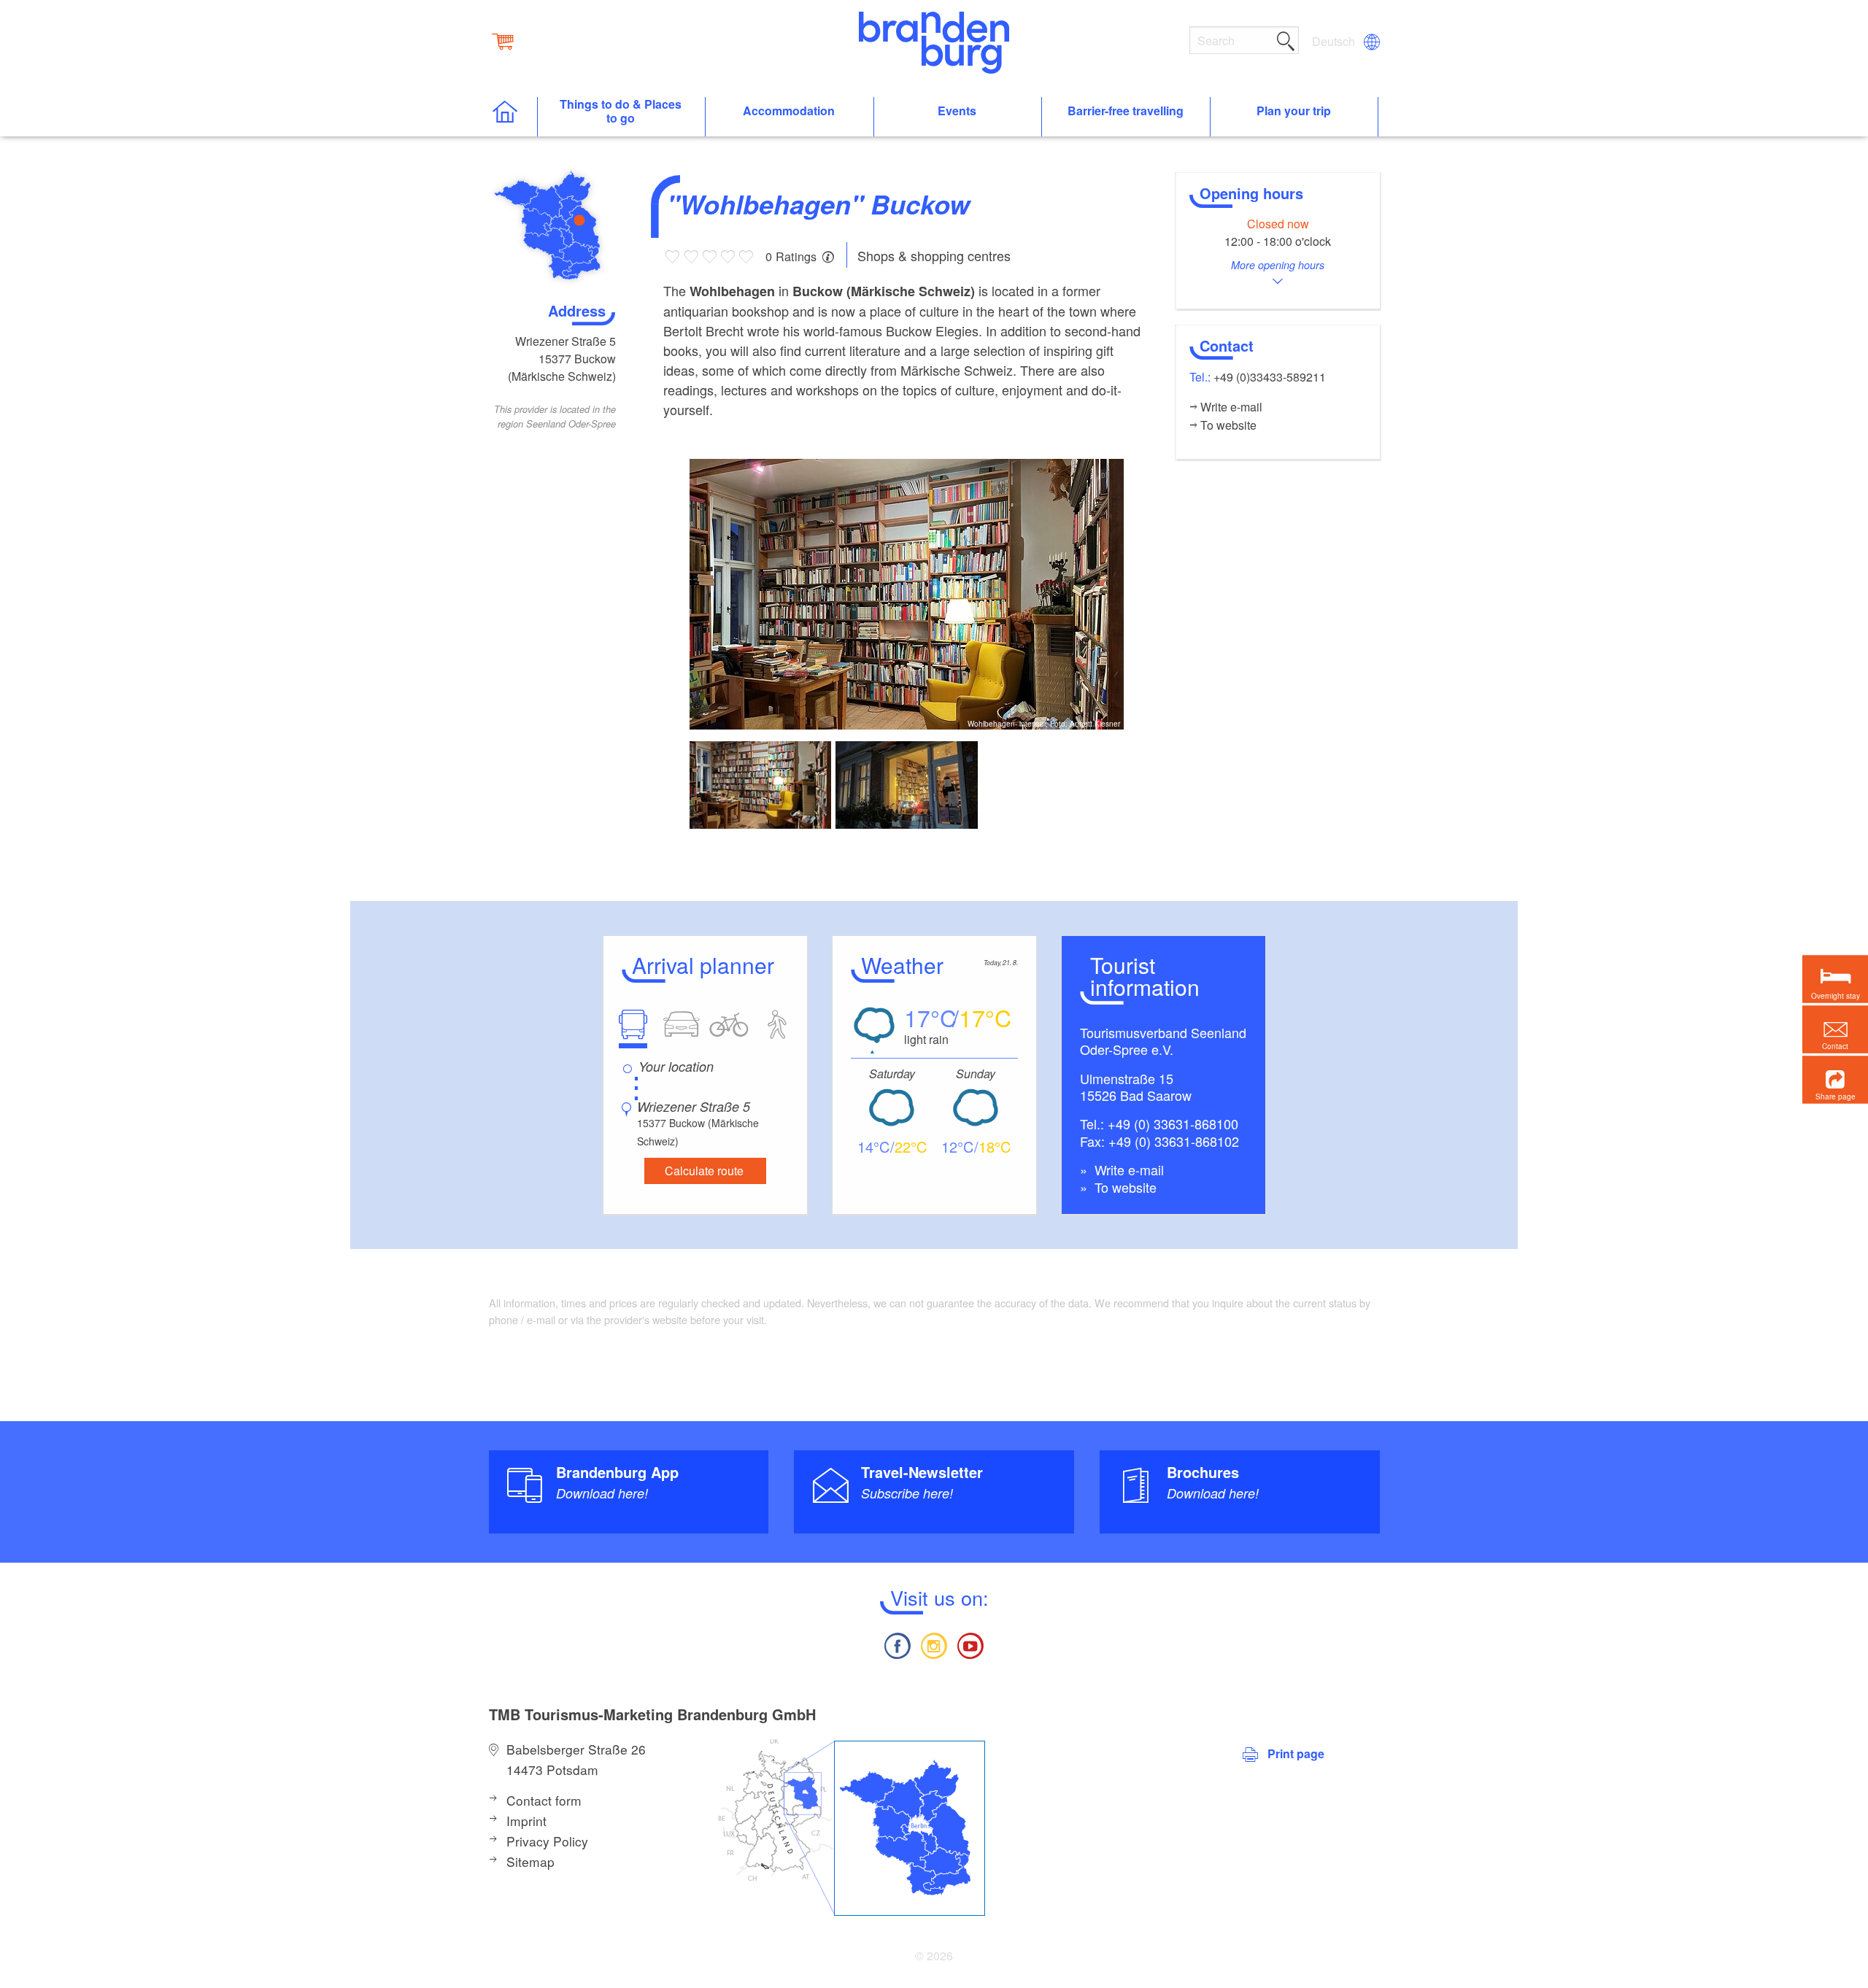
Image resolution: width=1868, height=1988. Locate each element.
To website (1124, 1187)
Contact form (544, 1800)
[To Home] (513, 117)
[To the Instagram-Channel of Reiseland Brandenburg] (934, 1644)
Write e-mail (1127, 1169)
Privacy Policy (547, 1841)
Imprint (526, 1821)
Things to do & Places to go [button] (621, 112)
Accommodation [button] (789, 111)
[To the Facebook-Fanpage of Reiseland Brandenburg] (897, 1644)
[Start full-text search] (1286, 39)
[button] (1835, 1079)
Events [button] (957, 111)
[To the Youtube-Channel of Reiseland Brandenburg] (970, 1644)
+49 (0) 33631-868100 (1173, 1123)
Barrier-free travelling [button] (1126, 111)
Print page (1296, 1753)
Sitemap (530, 1861)
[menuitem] (1335, 42)
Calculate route (704, 1171)
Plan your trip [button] (1294, 111)
